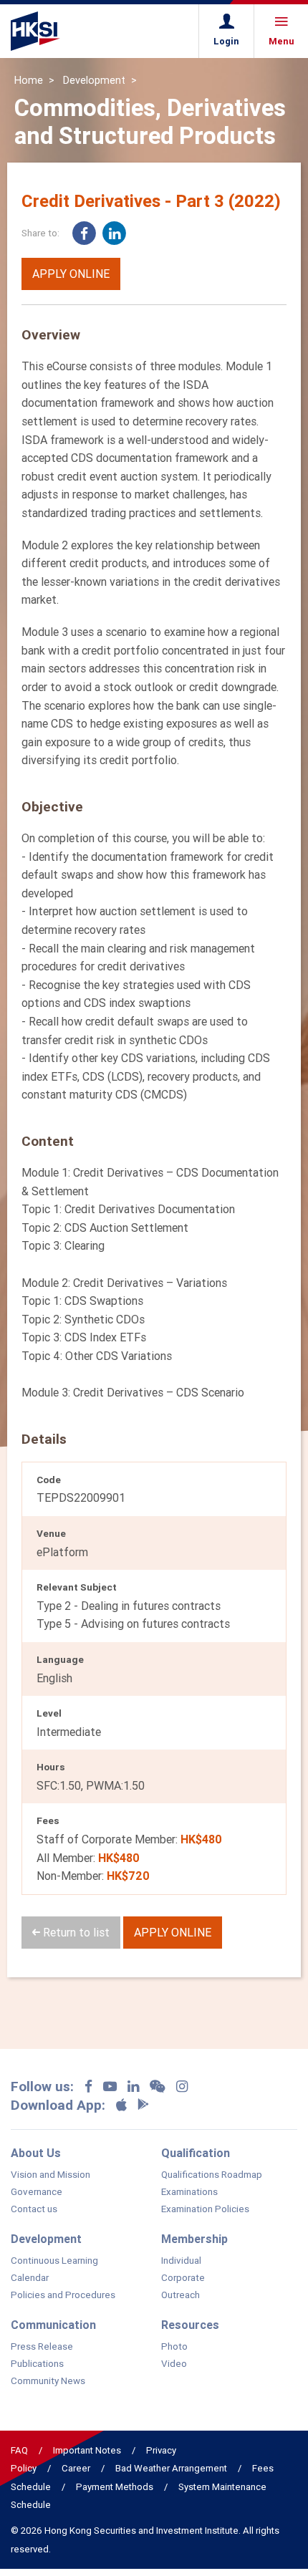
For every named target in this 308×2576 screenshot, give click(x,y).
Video (174, 2364)
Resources (190, 2325)
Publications (37, 2364)
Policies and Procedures (63, 2295)
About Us (36, 2153)
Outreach (181, 2295)
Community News (48, 2381)
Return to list (75, 1932)
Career (76, 2468)
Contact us (34, 2209)
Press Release (42, 2347)
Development (94, 80)
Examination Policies (205, 2209)
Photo (174, 2347)
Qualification (196, 2153)
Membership (194, 2239)
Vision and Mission (50, 2175)
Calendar (30, 2278)
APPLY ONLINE (71, 274)
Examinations (189, 2192)
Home (29, 80)
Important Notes (87, 2450)
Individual (181, 2261)
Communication (53, 2325)
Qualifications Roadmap (212, 2175)
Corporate (183, 2278)
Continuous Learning (54, 2261)
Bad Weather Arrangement (171, 2468)
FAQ (19, 2450)
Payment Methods (115, 2487)
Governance (37, 2192)
